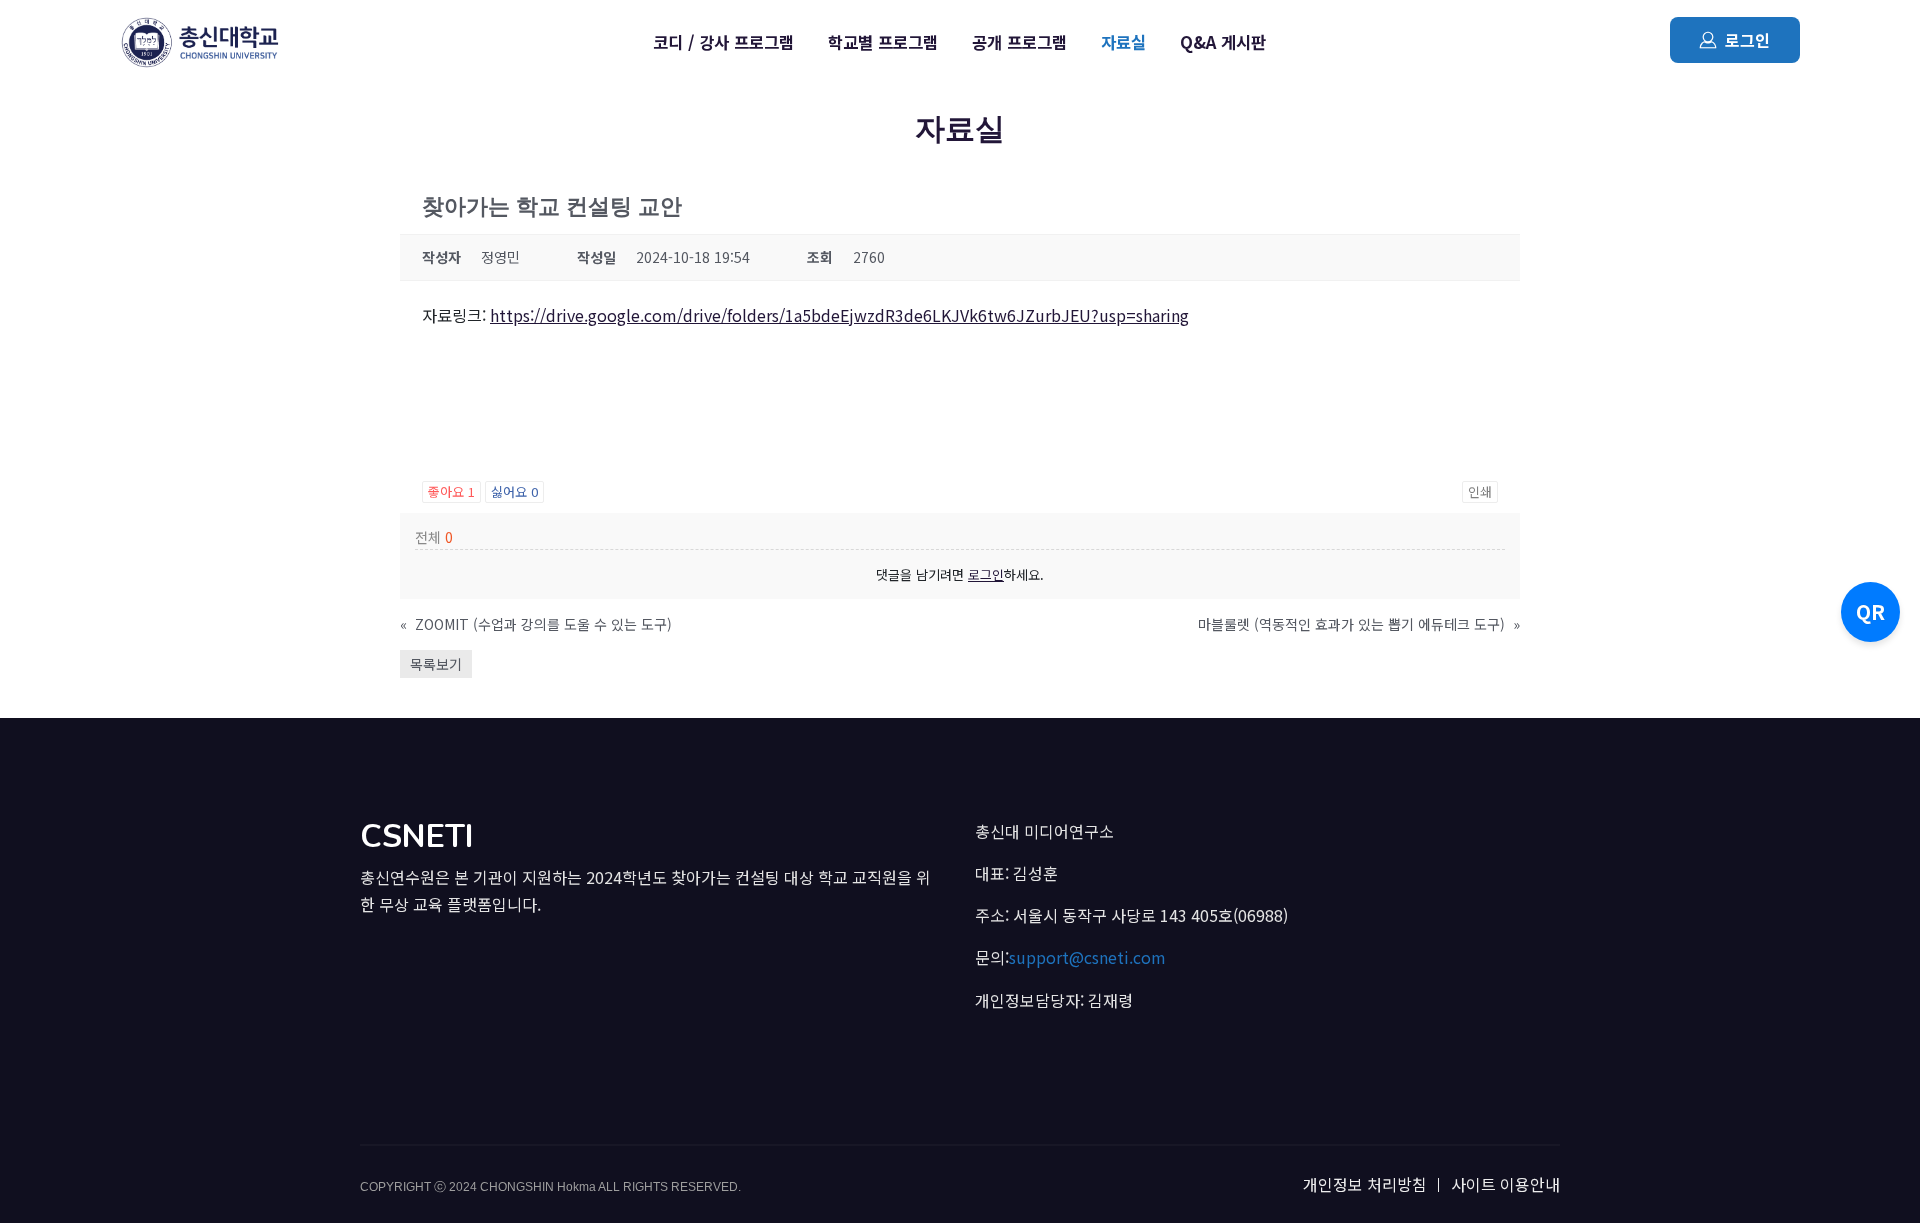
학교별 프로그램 (883, 42)
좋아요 (451, 491)
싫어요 (514, 491)
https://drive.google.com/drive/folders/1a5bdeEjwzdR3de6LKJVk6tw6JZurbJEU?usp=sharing (839, 315)
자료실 (1123, 42)
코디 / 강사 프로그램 (723, 42)
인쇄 (1480, 491)
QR (1870, 611)
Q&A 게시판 (1223, 42)
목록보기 (436, 664)
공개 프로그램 (1019, 42)
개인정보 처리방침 (1365, 1184)
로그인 (1747, 40)
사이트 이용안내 (1505, 1184)
